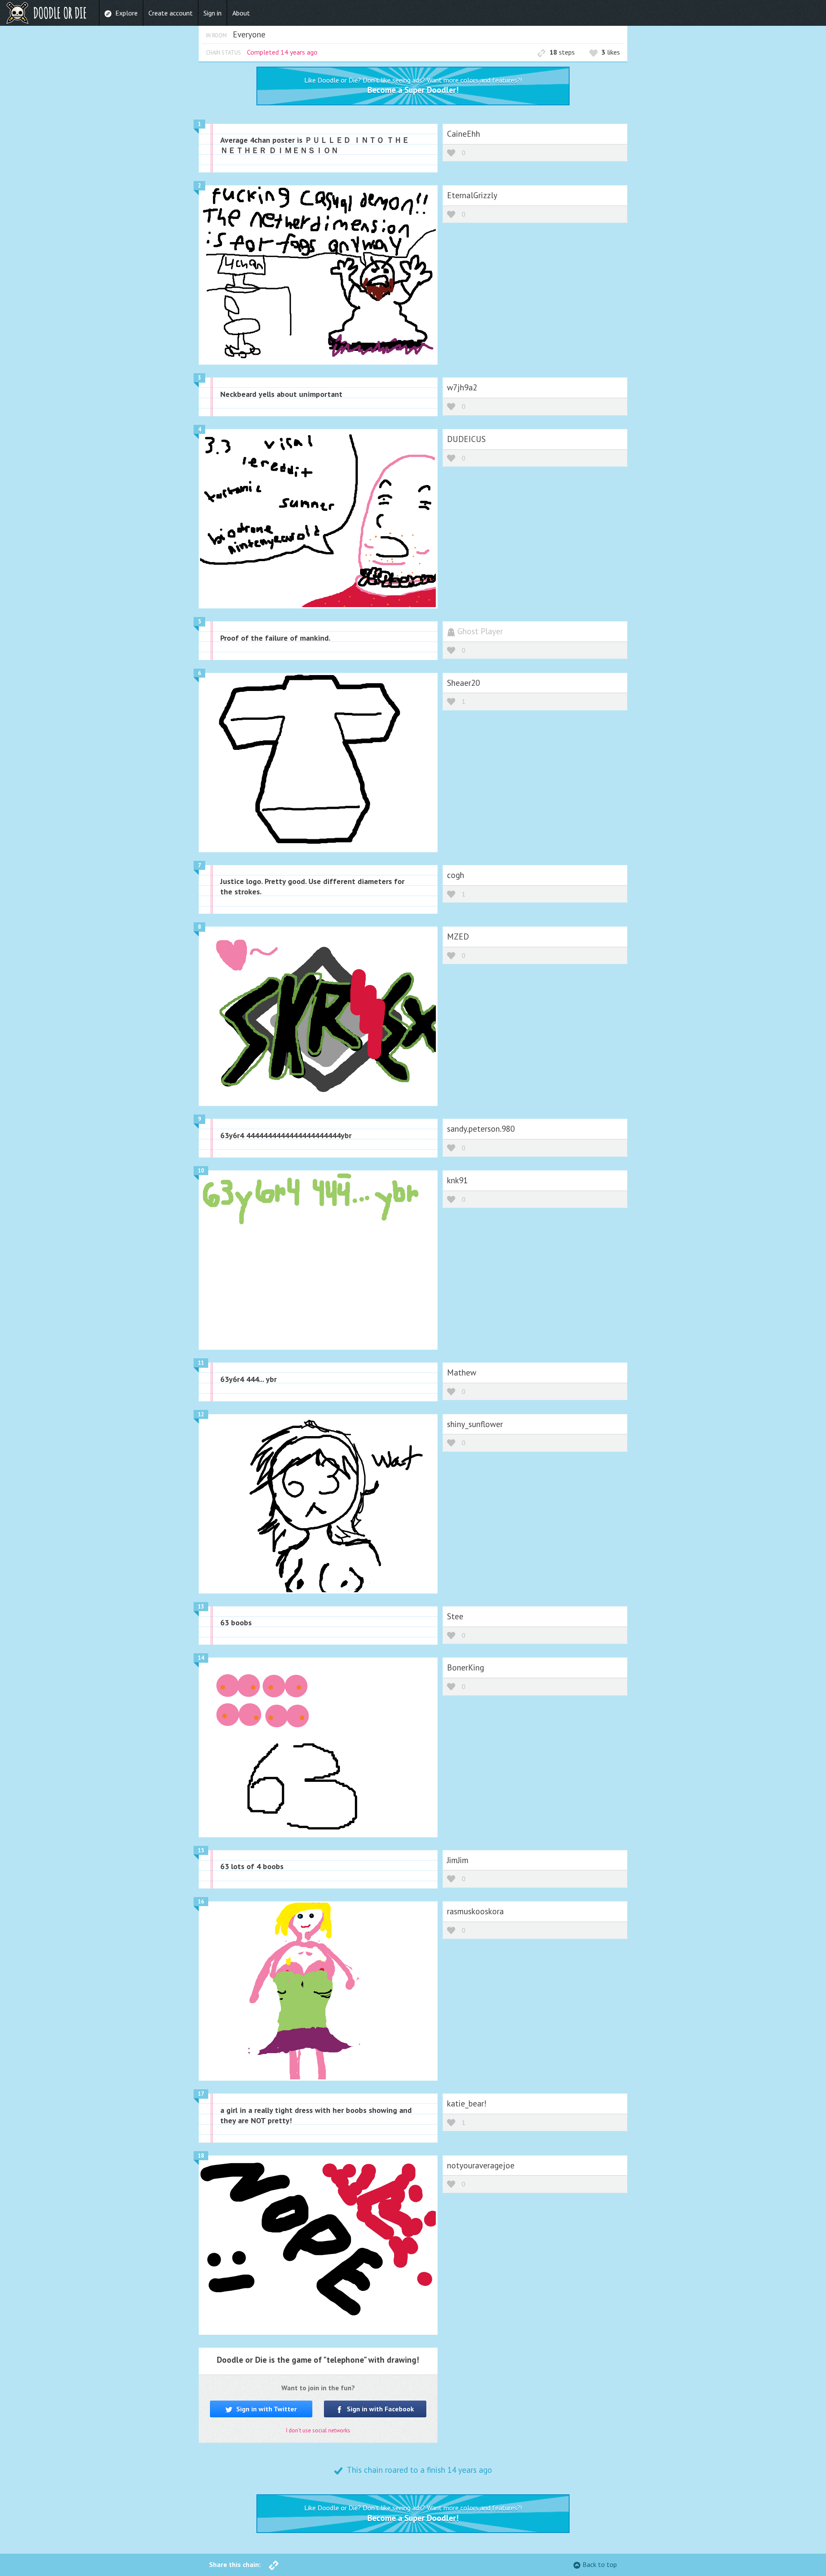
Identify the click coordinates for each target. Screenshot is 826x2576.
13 (201, 1607)
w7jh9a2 (462, 387)
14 (201, 1658)
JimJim (458, 1860)
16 (201, 1902)
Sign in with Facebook (379, 2409)
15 (201, 1850)
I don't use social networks (318, 2430)
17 (201, 2094)
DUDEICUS (466, 439)
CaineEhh (464, 134)
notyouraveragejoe (481, 2165)
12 (201, 1414)
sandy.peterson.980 (481, 1128)
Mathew (462, 1372)
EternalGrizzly (472, 195)
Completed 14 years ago (282, 52)
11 (201, 1363)
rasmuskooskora (475, 1911)
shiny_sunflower (475, 1424)
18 (201, 2156)
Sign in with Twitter (266, 2409)
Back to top (600, 2564)
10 (201, 1171)
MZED (458, 936)
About (241, 13)
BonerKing (465, 1667)
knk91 (457, 1180)
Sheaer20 (463, 683)
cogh (456, 875)
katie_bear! (467, 2103)
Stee (455, 1616)
